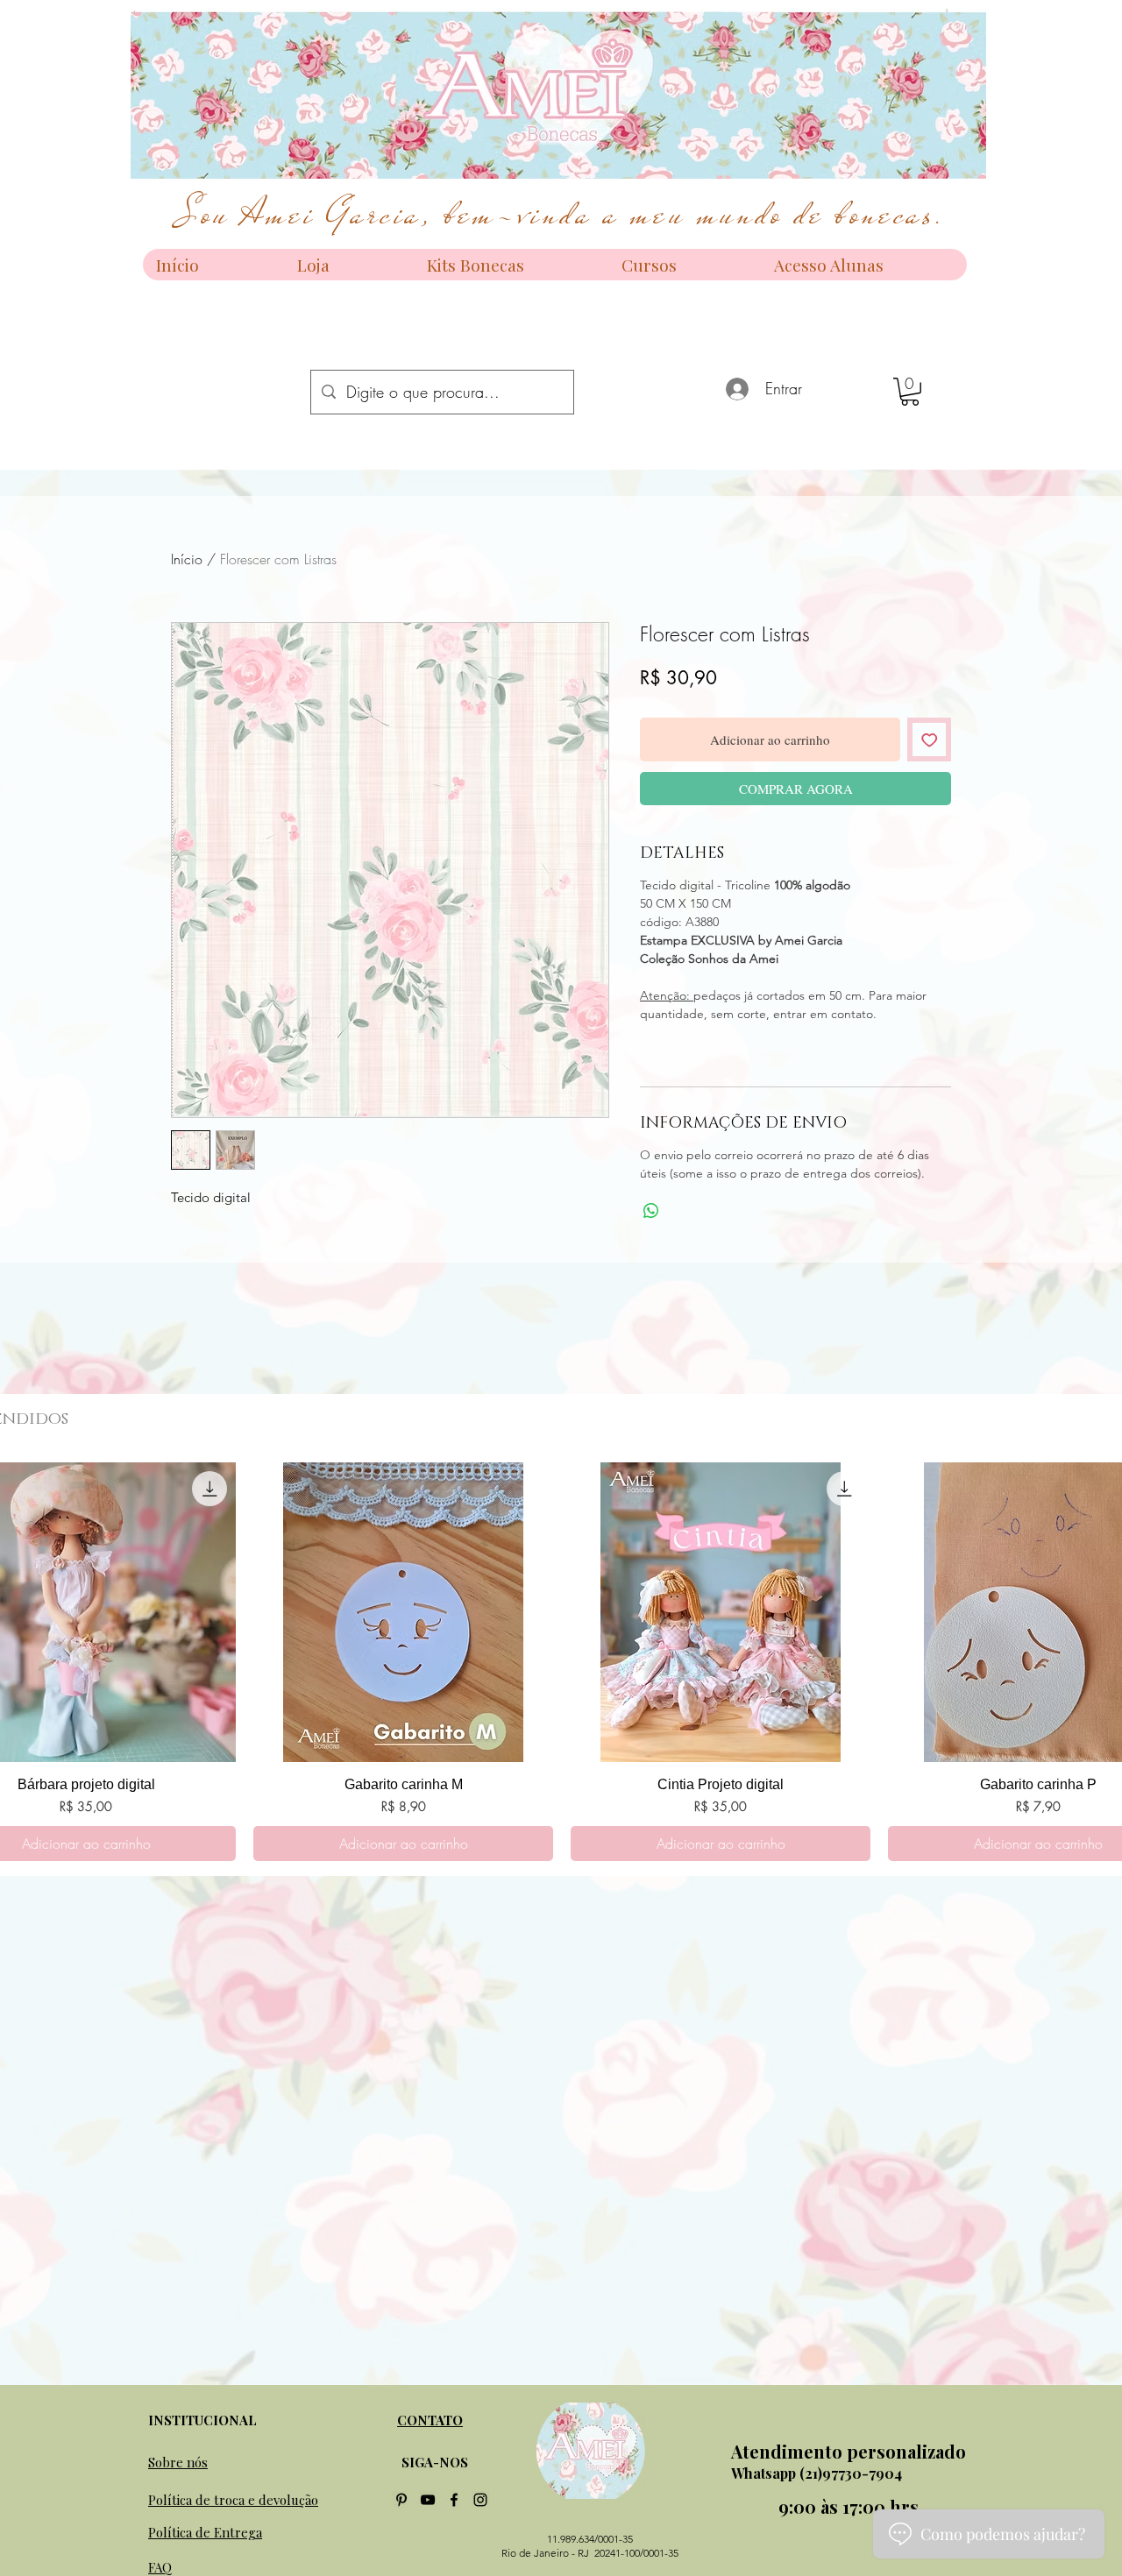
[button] (910, 392)
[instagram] (480, 2500)
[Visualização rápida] (403, 1612)
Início (187, 559)
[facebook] (454, 2500)
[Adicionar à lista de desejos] (930, 740)
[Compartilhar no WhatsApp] (651, 1211)
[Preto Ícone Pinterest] (401, 2500)
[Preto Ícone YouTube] (428, 2500)
